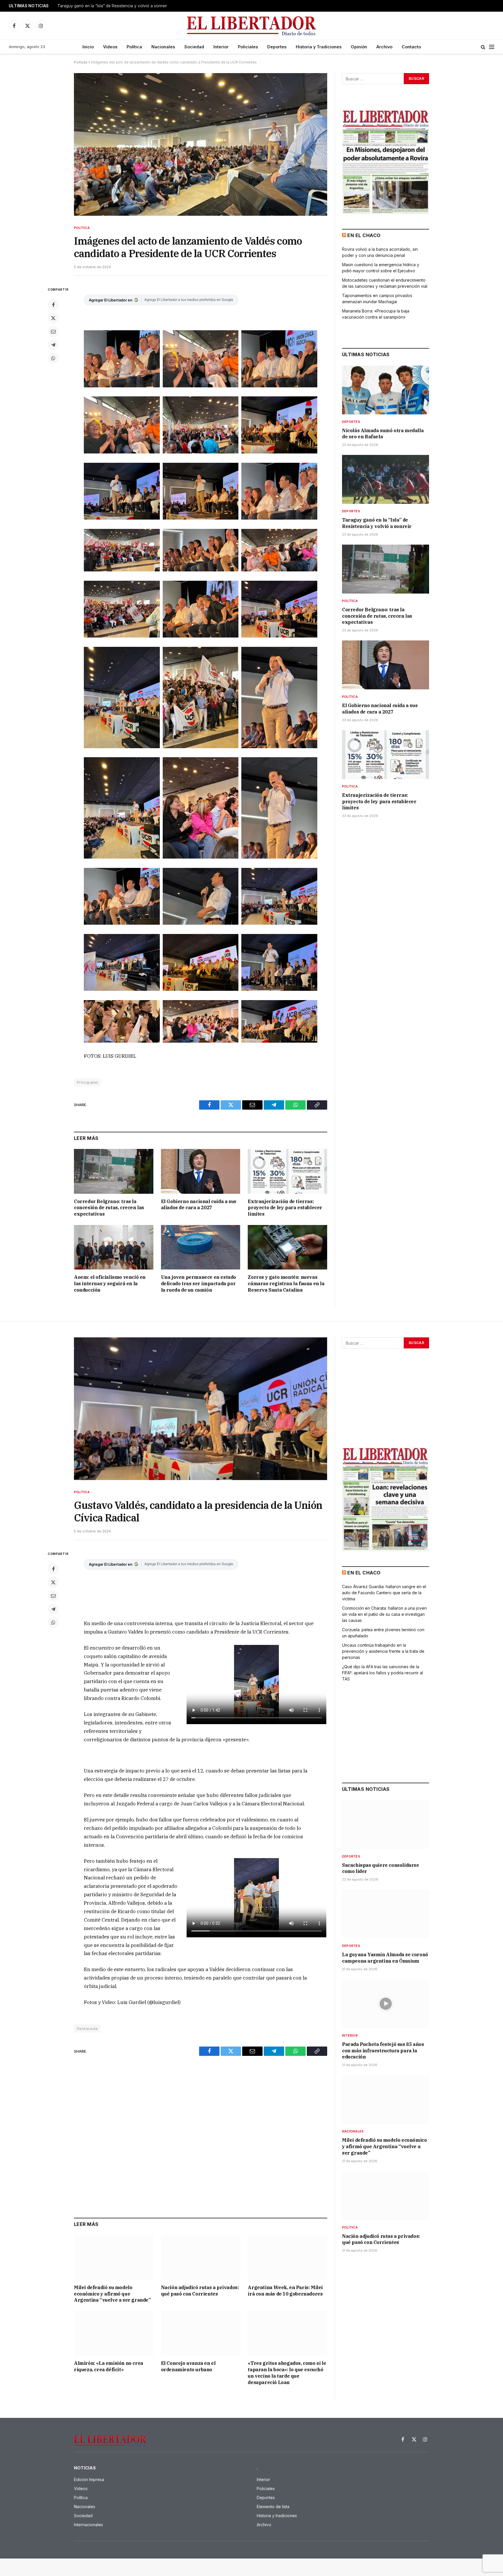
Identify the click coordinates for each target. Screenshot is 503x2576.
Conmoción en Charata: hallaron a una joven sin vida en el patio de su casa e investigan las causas (384, 1614)
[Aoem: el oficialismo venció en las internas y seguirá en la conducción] (114, 1247)
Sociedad (194, 47)
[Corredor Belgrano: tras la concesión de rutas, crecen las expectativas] (114, 1171)
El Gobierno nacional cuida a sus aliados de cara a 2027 (199, 1205)
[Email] (53, 331)
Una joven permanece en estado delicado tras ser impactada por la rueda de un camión (199, 1283)
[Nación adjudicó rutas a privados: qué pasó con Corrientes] (201, 2258)
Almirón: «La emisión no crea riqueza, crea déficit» (109, 2366)
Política (134, 47)
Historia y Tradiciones (319, 47)
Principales (87, 1082)
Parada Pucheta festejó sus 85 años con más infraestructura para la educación (383, 2051)
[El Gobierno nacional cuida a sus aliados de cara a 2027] (201, 1171)
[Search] (483, 47)
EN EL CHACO (364, 235)
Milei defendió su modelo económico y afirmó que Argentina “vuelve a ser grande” (112, 2294)
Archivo (384, 47)
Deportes (277, 47)
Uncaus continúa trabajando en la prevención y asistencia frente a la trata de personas (383, 1651)
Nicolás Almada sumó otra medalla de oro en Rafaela (383, 434)
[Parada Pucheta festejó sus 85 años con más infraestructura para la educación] (386, 2004)
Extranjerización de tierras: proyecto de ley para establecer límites (285, 1208)
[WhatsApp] (53, 358)
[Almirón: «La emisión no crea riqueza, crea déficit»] (114, 2333)
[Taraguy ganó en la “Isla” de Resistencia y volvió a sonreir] (386, 479)
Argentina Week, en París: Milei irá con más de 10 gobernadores (285, 2291)
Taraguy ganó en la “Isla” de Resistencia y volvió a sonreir (112, 6)
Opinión (359, 47)
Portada (81, 62)
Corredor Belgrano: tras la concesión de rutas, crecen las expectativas (109, 1208)
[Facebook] (53, 305)
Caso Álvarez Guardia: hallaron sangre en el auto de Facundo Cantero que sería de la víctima (384, 1593)
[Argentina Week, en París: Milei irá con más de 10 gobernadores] (287, 2258)
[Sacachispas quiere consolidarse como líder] (386, 1825)
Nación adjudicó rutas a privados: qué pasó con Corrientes (200, 2291)
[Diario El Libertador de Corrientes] (252, 26)
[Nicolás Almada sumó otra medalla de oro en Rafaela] (386, 390)
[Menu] (492, 47)
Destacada (87, 2028)
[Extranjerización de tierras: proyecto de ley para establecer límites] (287, 1171)
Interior (221, 47)
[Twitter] (53, 318)
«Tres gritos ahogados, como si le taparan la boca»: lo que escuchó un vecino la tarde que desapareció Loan (287, 2373)
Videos (110, 47)
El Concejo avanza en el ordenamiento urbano (188, 2366)
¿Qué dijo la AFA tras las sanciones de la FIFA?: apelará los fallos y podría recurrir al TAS (382, 1673)
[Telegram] (53, 345)
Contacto (411, 47)
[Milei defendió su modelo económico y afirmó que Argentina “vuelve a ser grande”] (114, 2258)
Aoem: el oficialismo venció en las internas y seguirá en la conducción (110, 1283)
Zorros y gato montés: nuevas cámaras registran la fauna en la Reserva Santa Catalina (286, 1283)
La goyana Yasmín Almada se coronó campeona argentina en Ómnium (385, 1958)
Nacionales (163, 47)
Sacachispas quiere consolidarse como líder (381, 1868)
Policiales (248, 47)
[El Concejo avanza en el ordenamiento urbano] (201, 2333)
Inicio (88, 47)
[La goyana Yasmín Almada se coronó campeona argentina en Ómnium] (386, 1914)
